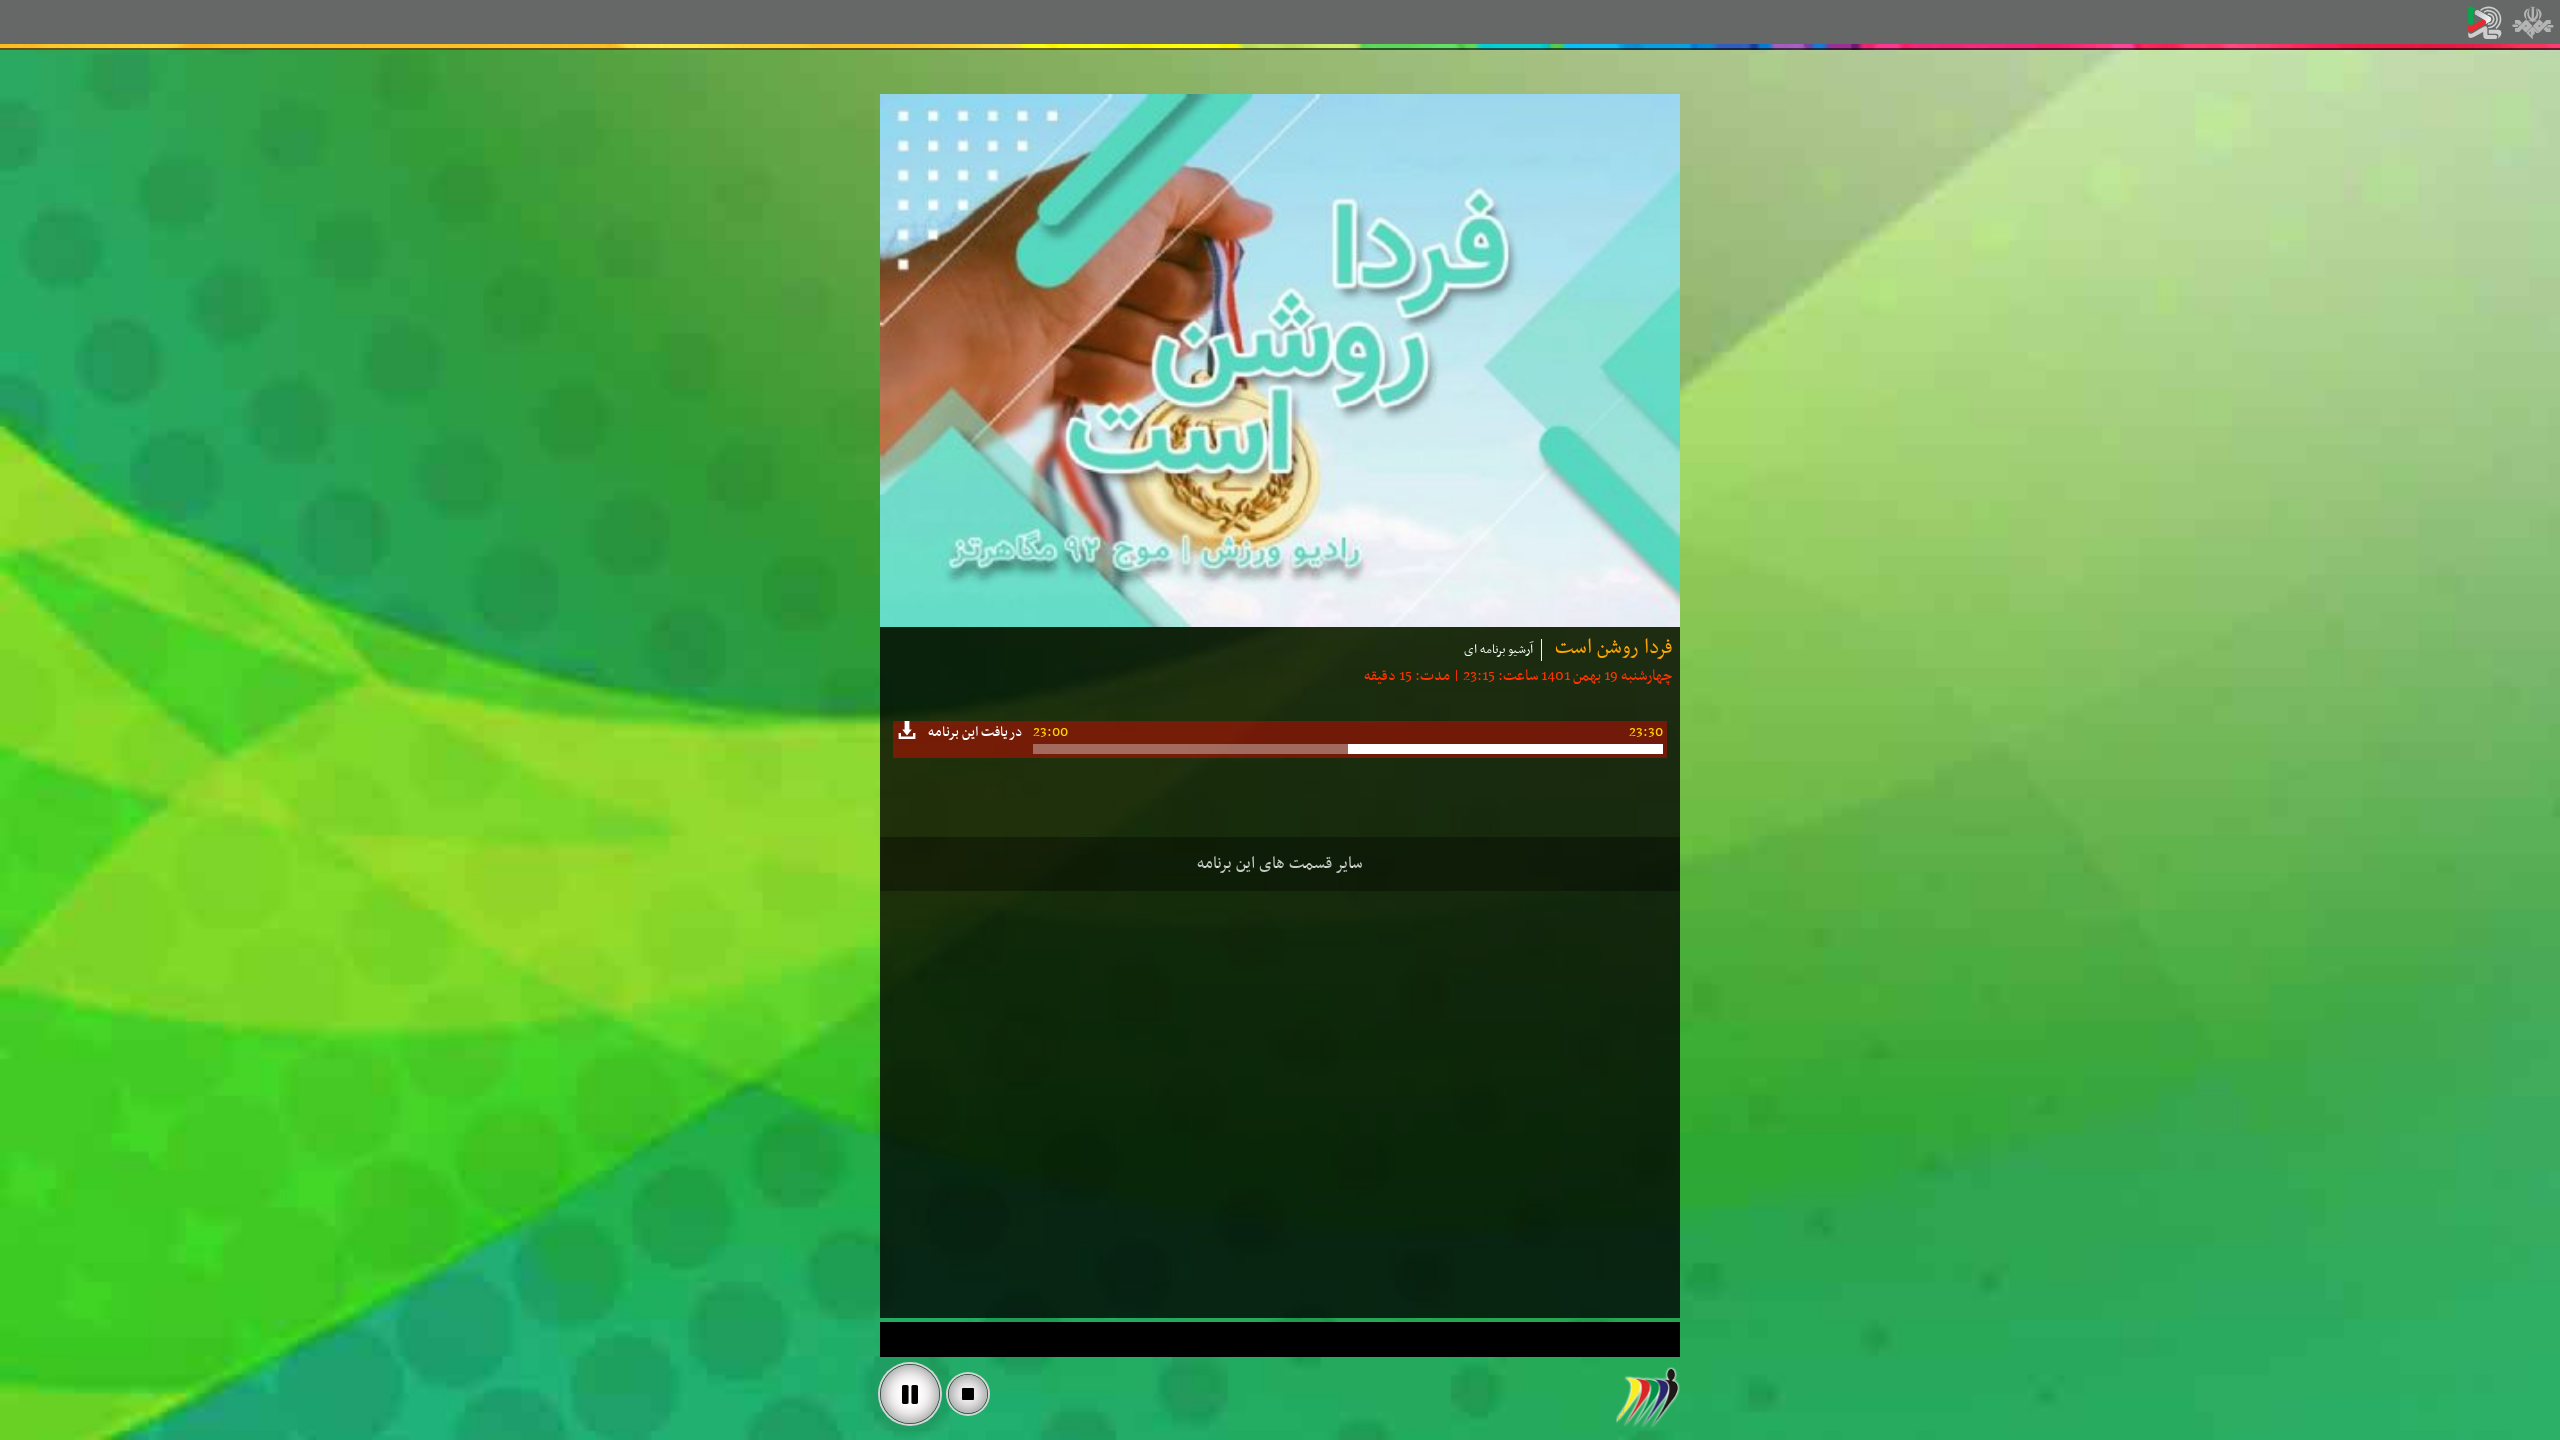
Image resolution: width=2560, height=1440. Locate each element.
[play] (910, 1394)
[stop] (968, 1394)
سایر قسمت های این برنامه (1280, 864)
